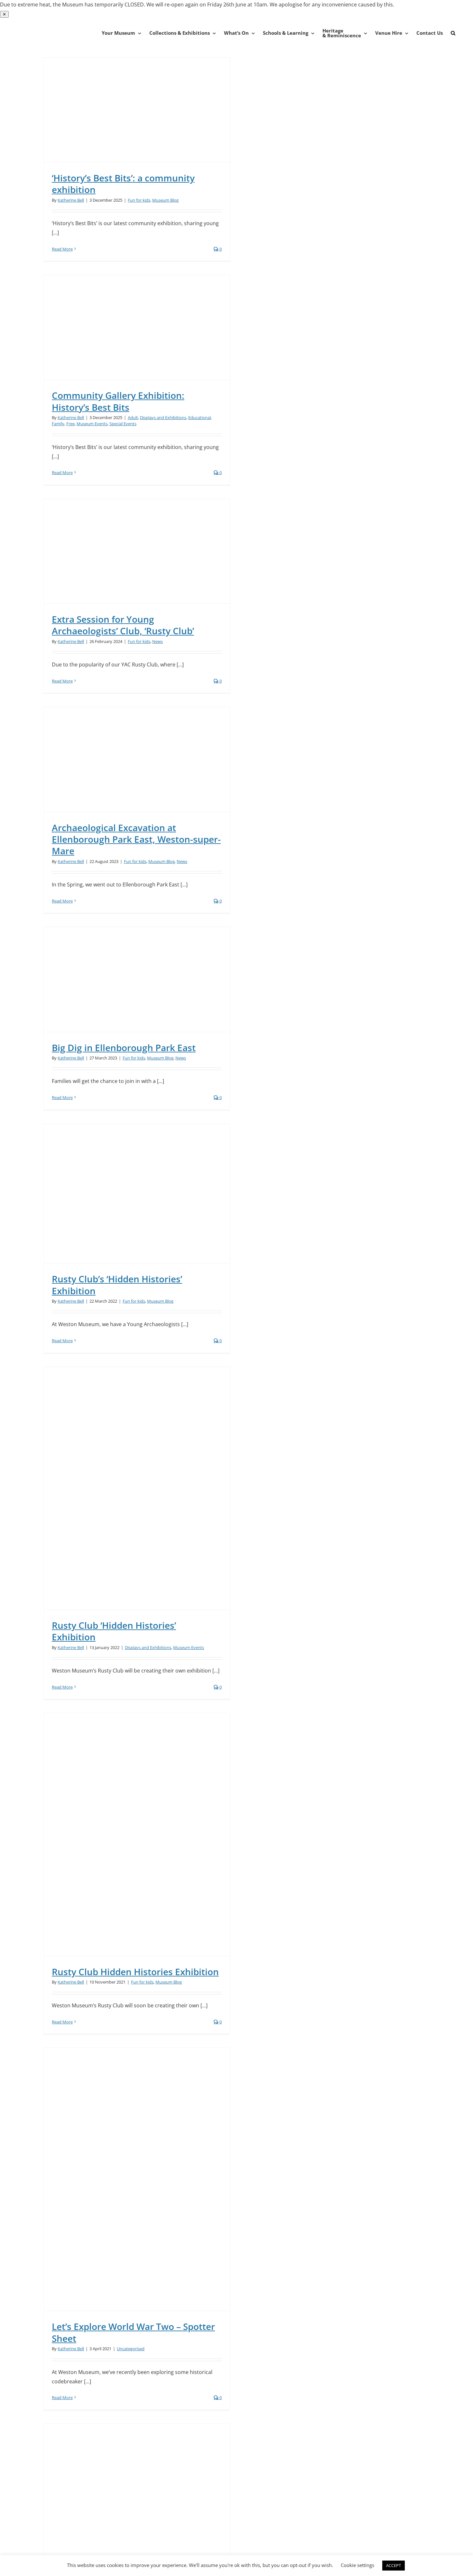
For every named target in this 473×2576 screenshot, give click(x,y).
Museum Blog (165, 200)
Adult (133, 417)
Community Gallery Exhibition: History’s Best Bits (118, 401)
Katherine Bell (71, 200)
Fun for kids (139, 200)
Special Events (123, 424)
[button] (453, 33)
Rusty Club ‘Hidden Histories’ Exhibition (114, 1631)
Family (58, 424)
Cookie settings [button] (357, 2565)
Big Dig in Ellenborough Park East (124, 1048)
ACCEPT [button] (394, 2565)
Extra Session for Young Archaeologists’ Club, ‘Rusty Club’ (123, 625)
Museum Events (92, 424)
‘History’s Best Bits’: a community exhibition (123, 184)
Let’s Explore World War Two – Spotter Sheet (133, 2332)
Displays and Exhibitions (163, 417)
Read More (62, 249)
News (158, 641)
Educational (199, 417)
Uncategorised (131, 2349)
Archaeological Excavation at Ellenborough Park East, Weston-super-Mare (136, 839)
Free (70, 424)
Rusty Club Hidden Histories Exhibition (135, 1972)
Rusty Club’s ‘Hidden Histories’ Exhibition (117, 1285)
